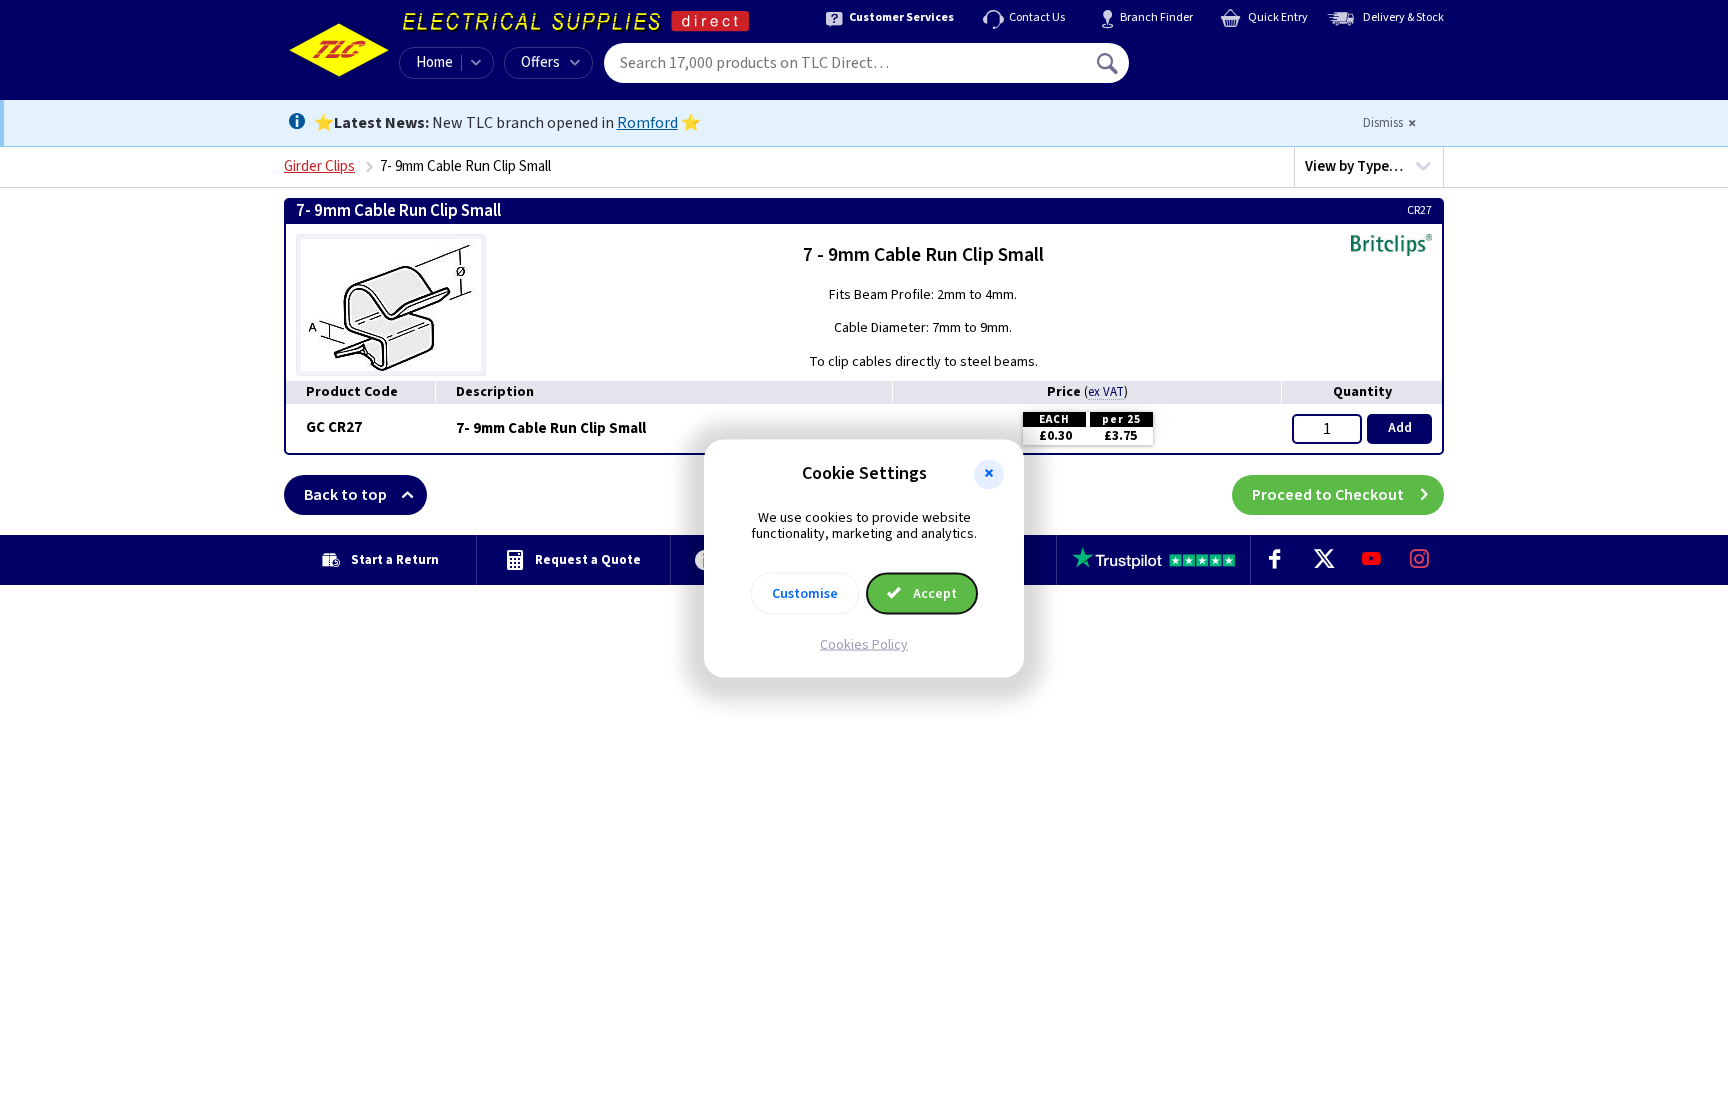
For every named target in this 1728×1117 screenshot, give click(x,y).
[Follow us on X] (1323, 560)
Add (1400, 428)
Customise (805, 594)
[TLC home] (339, 50)
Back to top (345, 495)
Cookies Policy (864, 645)
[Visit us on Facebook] (1275, 560)
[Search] (1109, 63)
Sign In (1235, 56)
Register (1220, 70)
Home (434, 62)
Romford (647, 123)
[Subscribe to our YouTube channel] (1371, 560)
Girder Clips (319, 166)
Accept (933, 594)
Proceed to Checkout (1328, 495)
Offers (540, 62)
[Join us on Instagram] (1420, 560)
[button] (989, 474)
